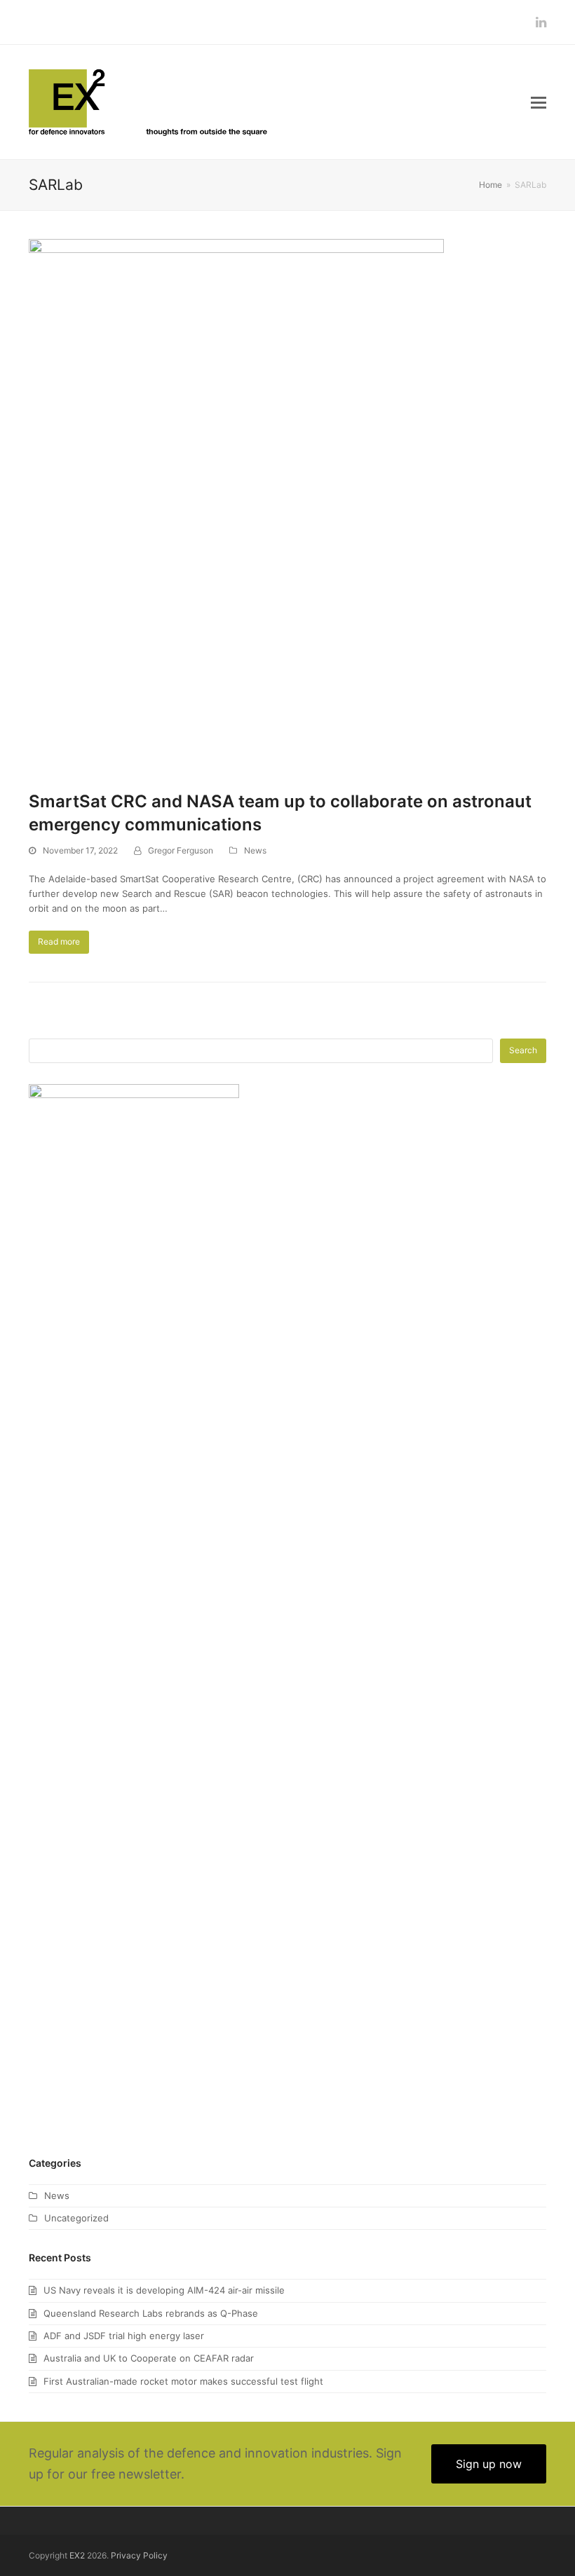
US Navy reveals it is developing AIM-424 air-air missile (164, 2290)
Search (523, 1050)
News (255, 850)
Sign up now (489, 2464)
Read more (59, 941)
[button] (539, 102)
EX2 (77, 2555)
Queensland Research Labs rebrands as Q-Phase (151, 2313)
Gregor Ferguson (181, 850)
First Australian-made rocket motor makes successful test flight (183, 2381)
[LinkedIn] (541, 22)
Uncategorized (76, 2218)
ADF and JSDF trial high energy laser (124, 2336)
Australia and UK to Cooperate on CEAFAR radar (149, 2358)
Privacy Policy (139, 2555)
